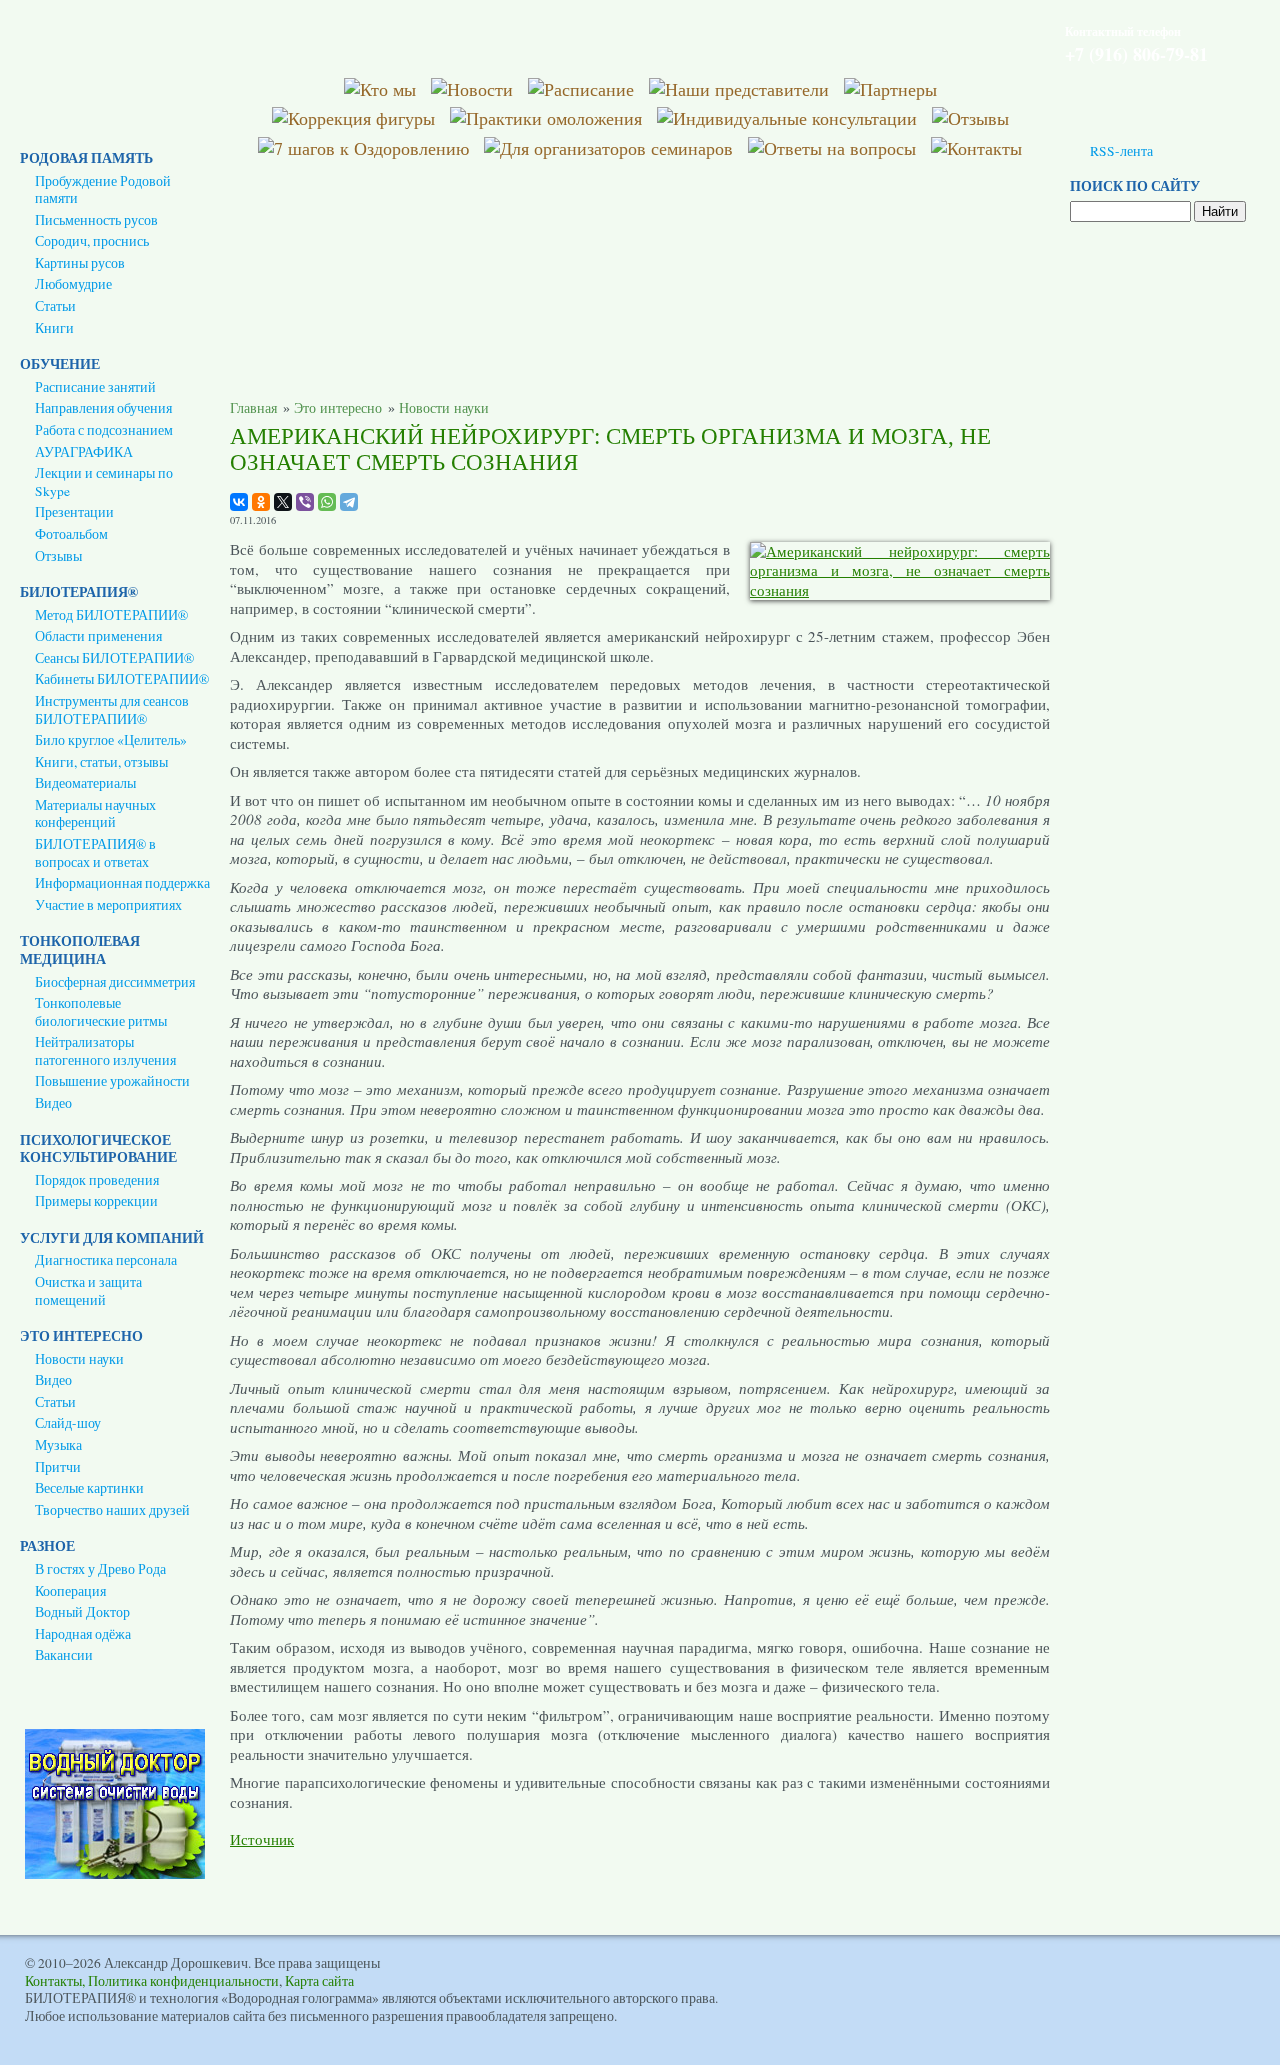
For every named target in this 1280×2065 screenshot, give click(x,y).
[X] (283, 502)
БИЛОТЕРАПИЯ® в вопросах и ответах (95, 853)
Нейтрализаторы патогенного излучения (105, 1051)
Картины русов (80, 263)
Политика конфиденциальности (183, 1981)
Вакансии (64, 1655)
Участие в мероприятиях (108, 905)
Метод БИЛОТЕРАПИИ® (111, 615)
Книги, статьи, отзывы (101, 762)
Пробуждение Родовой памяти (103, 190)
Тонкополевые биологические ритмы (101, 1012)
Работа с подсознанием (104, 430)
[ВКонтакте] (239, 502)
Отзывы (58, 556)
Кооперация (70, 1591)
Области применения (98, 636)
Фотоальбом (71, 534)
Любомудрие (73, 284)
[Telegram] (349, 502)
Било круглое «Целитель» (111, 740)
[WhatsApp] (327, 502)
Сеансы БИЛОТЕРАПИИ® (114, 658)
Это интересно (338, 408)
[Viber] (305, 502)
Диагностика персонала (106, 1260)
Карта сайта (319, 1981)
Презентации (74, 512)
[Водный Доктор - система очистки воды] (115, 1874)
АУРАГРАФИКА (84, 452)
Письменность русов (96, 220)
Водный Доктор (82, 1612)
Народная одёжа (83, 1634)
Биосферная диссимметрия (115, 982)
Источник (262, 1839)
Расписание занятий (95, 387)
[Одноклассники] (261, 502)
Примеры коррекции (96, 1201)
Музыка (58, 1445)
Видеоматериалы (85, 783)
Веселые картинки (89, 1488)
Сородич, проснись (92, 241)
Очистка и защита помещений (88, 1291)
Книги (54, 328)
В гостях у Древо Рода (100, 1569)
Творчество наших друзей (112, 1510)
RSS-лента (1121, 151)
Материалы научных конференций (95, 814)
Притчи (58, 1467)
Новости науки (79, 1359)
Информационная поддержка (122, 883)
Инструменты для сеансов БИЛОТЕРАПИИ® (112, 710)
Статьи (55, 306)
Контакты (53, 1981)
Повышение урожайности (112, 1081)
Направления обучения (103, 408)
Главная (253, 408)
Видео (53, 1103)
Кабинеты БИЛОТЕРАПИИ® (122, 679)
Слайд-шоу (68, 1423)
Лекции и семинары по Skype (104, 482)
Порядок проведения (97, 1180)
